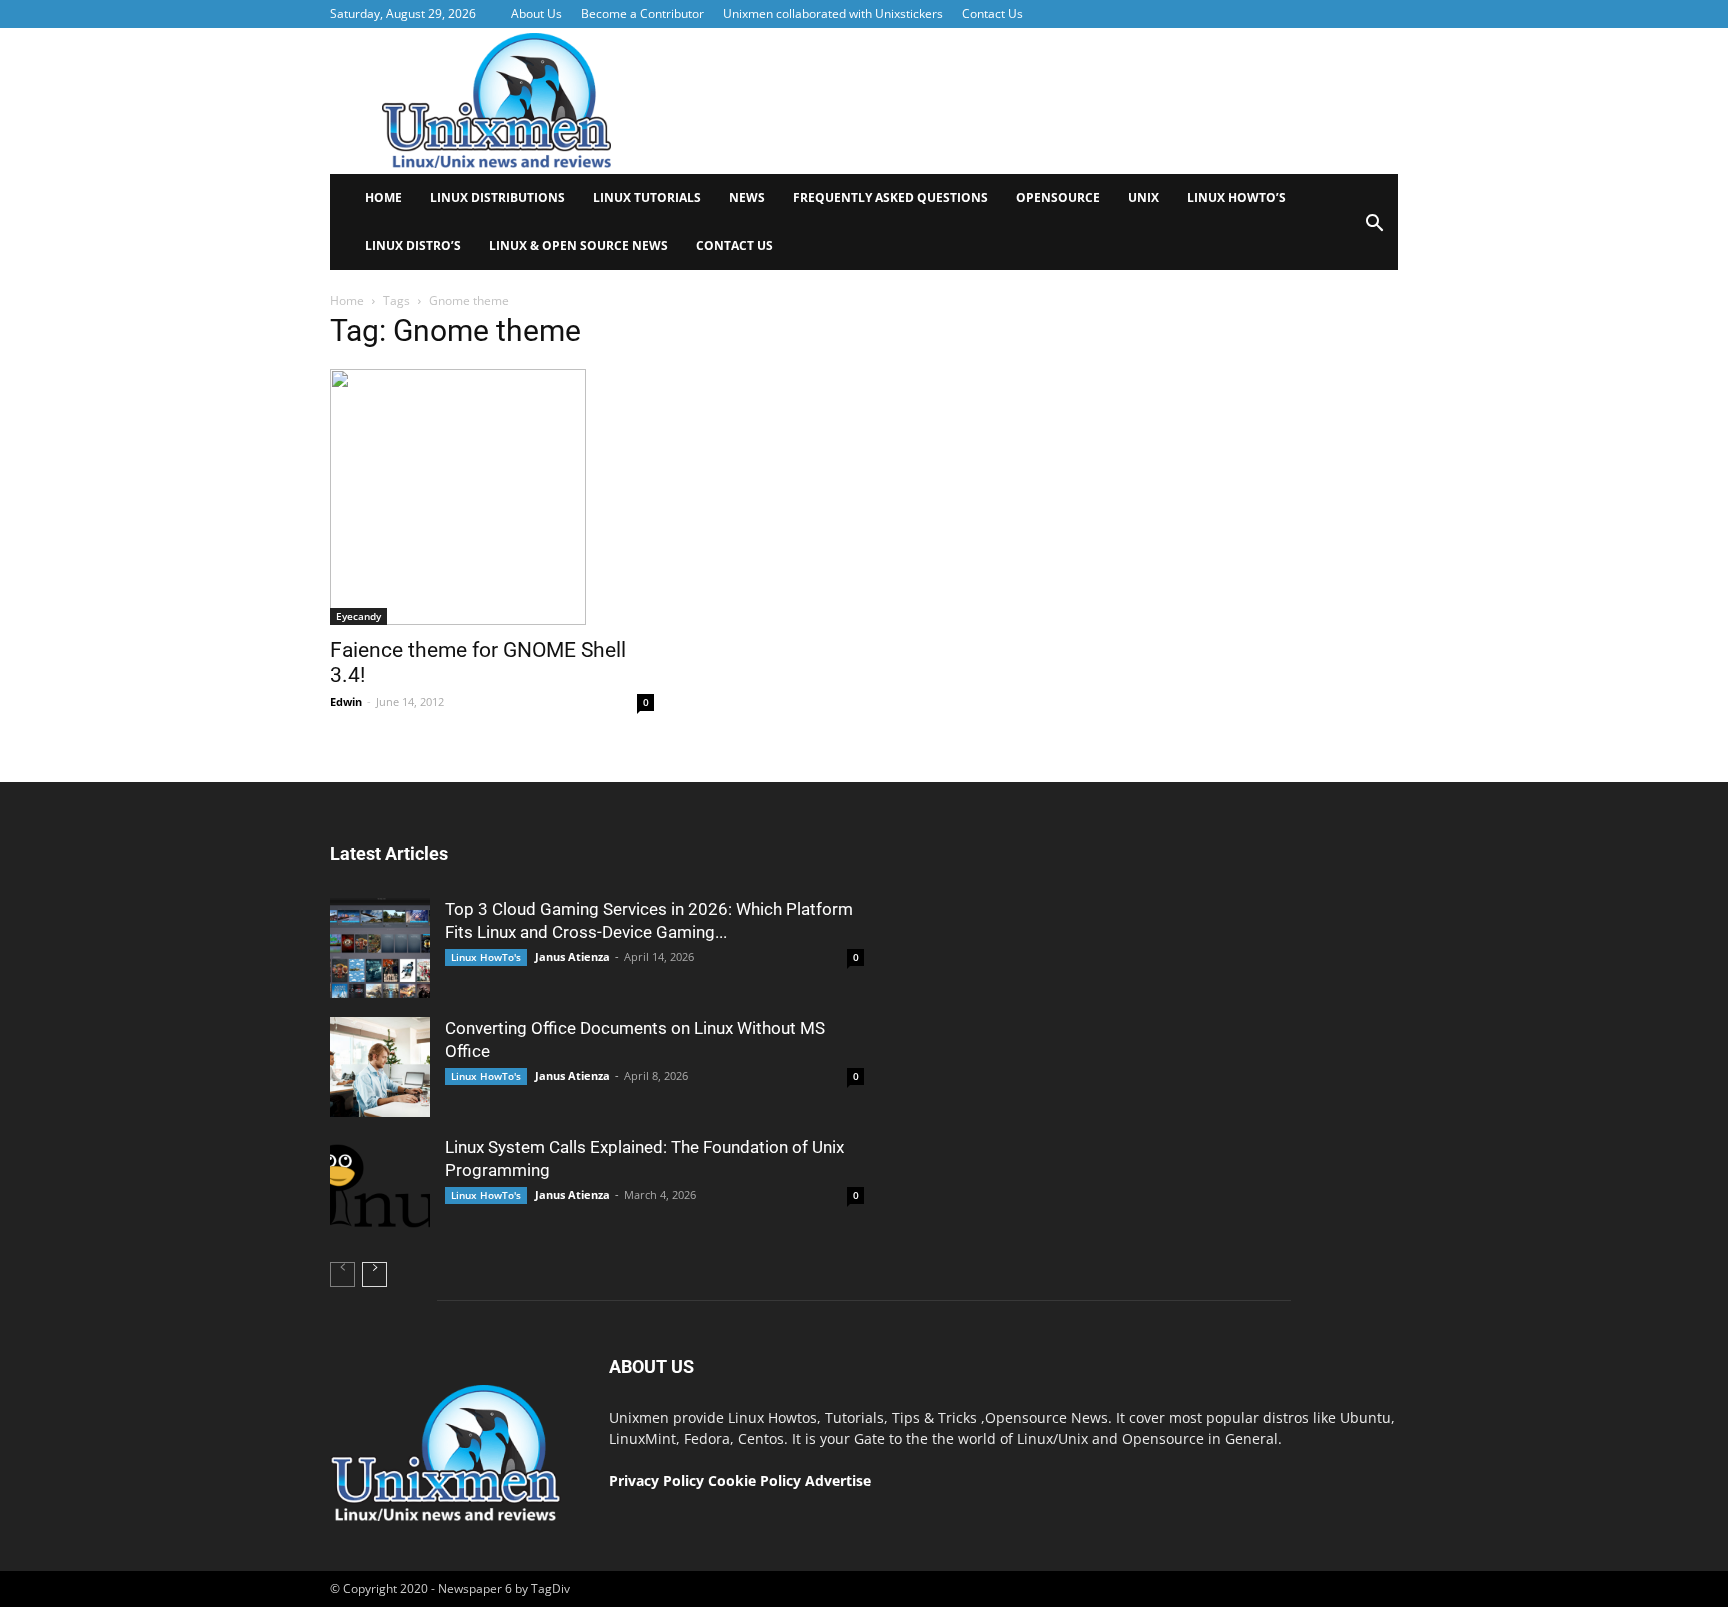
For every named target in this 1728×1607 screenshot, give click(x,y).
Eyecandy (358, 616)
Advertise (838, 1480)
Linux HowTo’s (1236, 197)
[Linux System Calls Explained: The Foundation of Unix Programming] (380, 1186)
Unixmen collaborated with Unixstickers (833, 13)
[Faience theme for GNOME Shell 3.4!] (492, 497)
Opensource (1058, 197)
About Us (536, 13)
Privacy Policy (656, 1480)
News (747, 197)
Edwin (346, 701)
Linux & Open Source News (578, 245)
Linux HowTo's (486, 957)
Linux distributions (497, 197)
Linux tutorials (647, 197)
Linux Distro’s (413, 245)
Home (383, 197)
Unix (1143, 197)
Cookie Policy (756, 1480)
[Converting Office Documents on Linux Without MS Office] (380, 1067)
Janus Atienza (572, 956)
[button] (1374, 229)
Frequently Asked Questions (890, 197)
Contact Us (992, 13)
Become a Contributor (642, 13)
